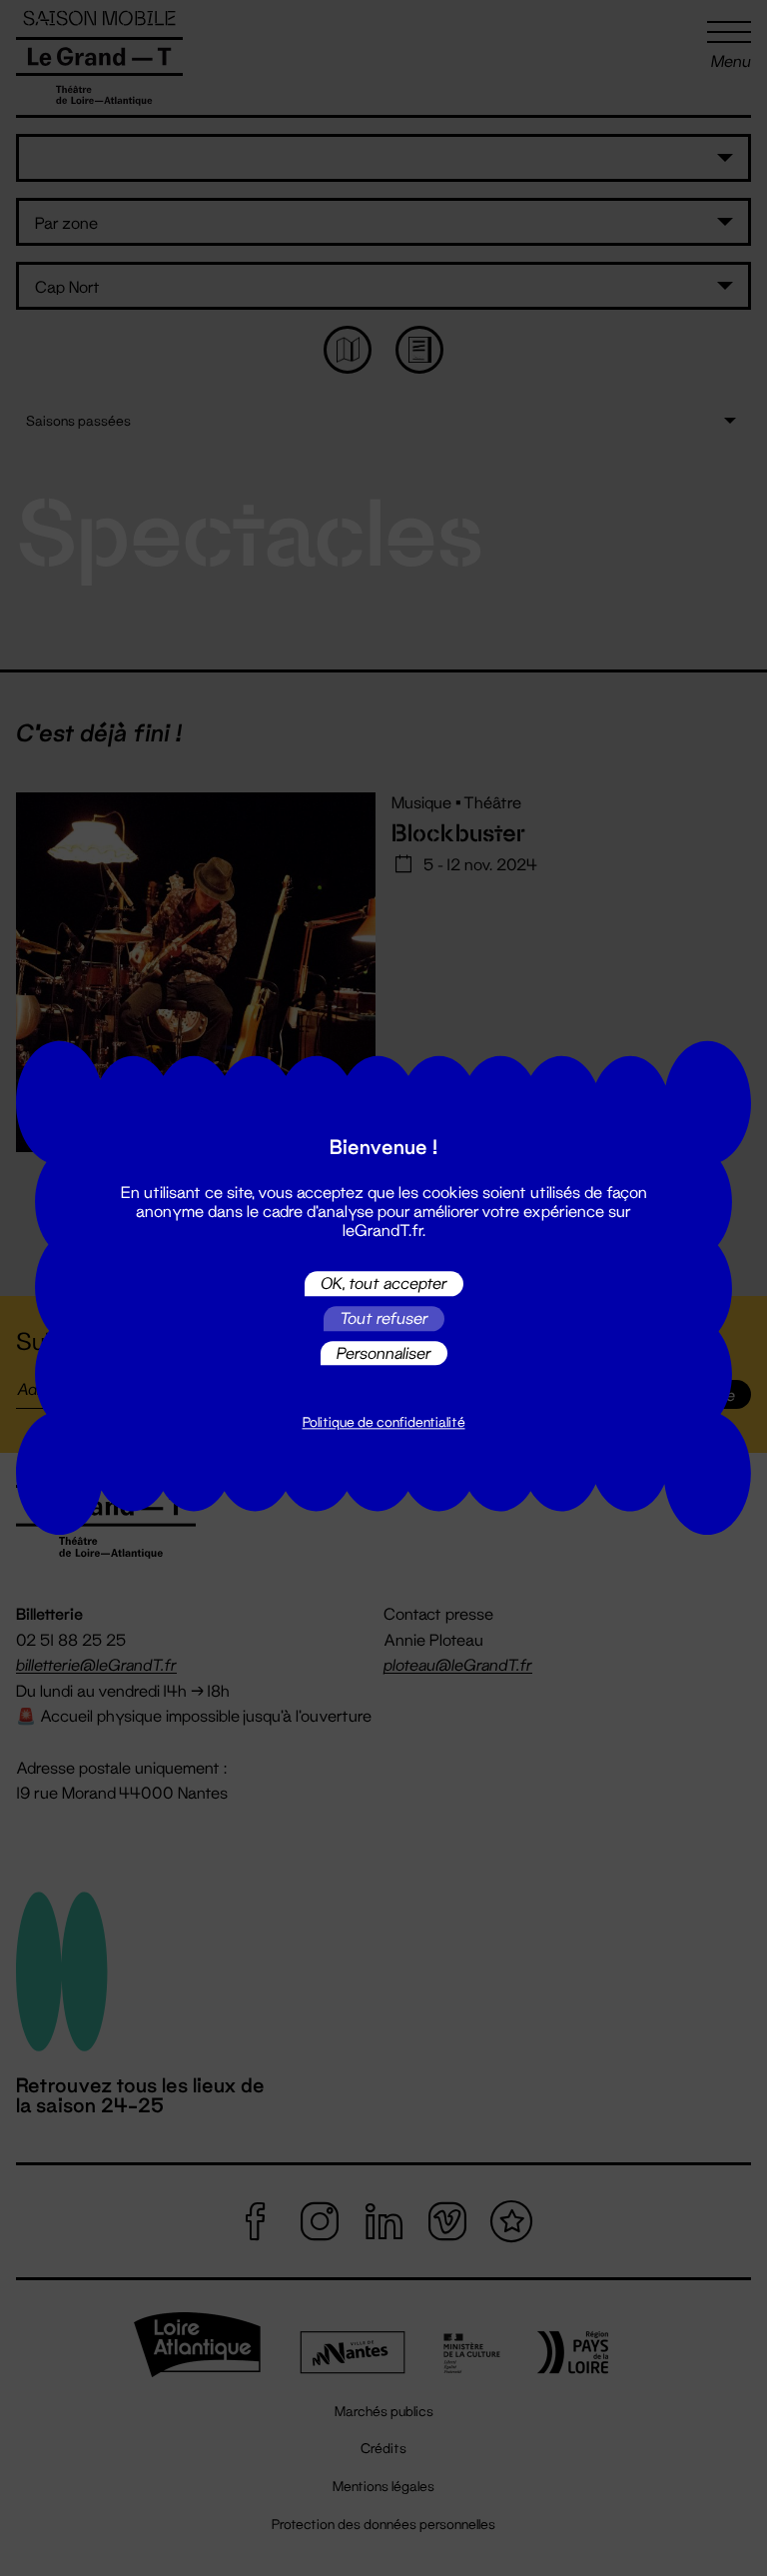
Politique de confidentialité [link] (384, 1423)
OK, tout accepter (384, 1284)
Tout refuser (384, 1318)
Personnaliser (384, 1352)
